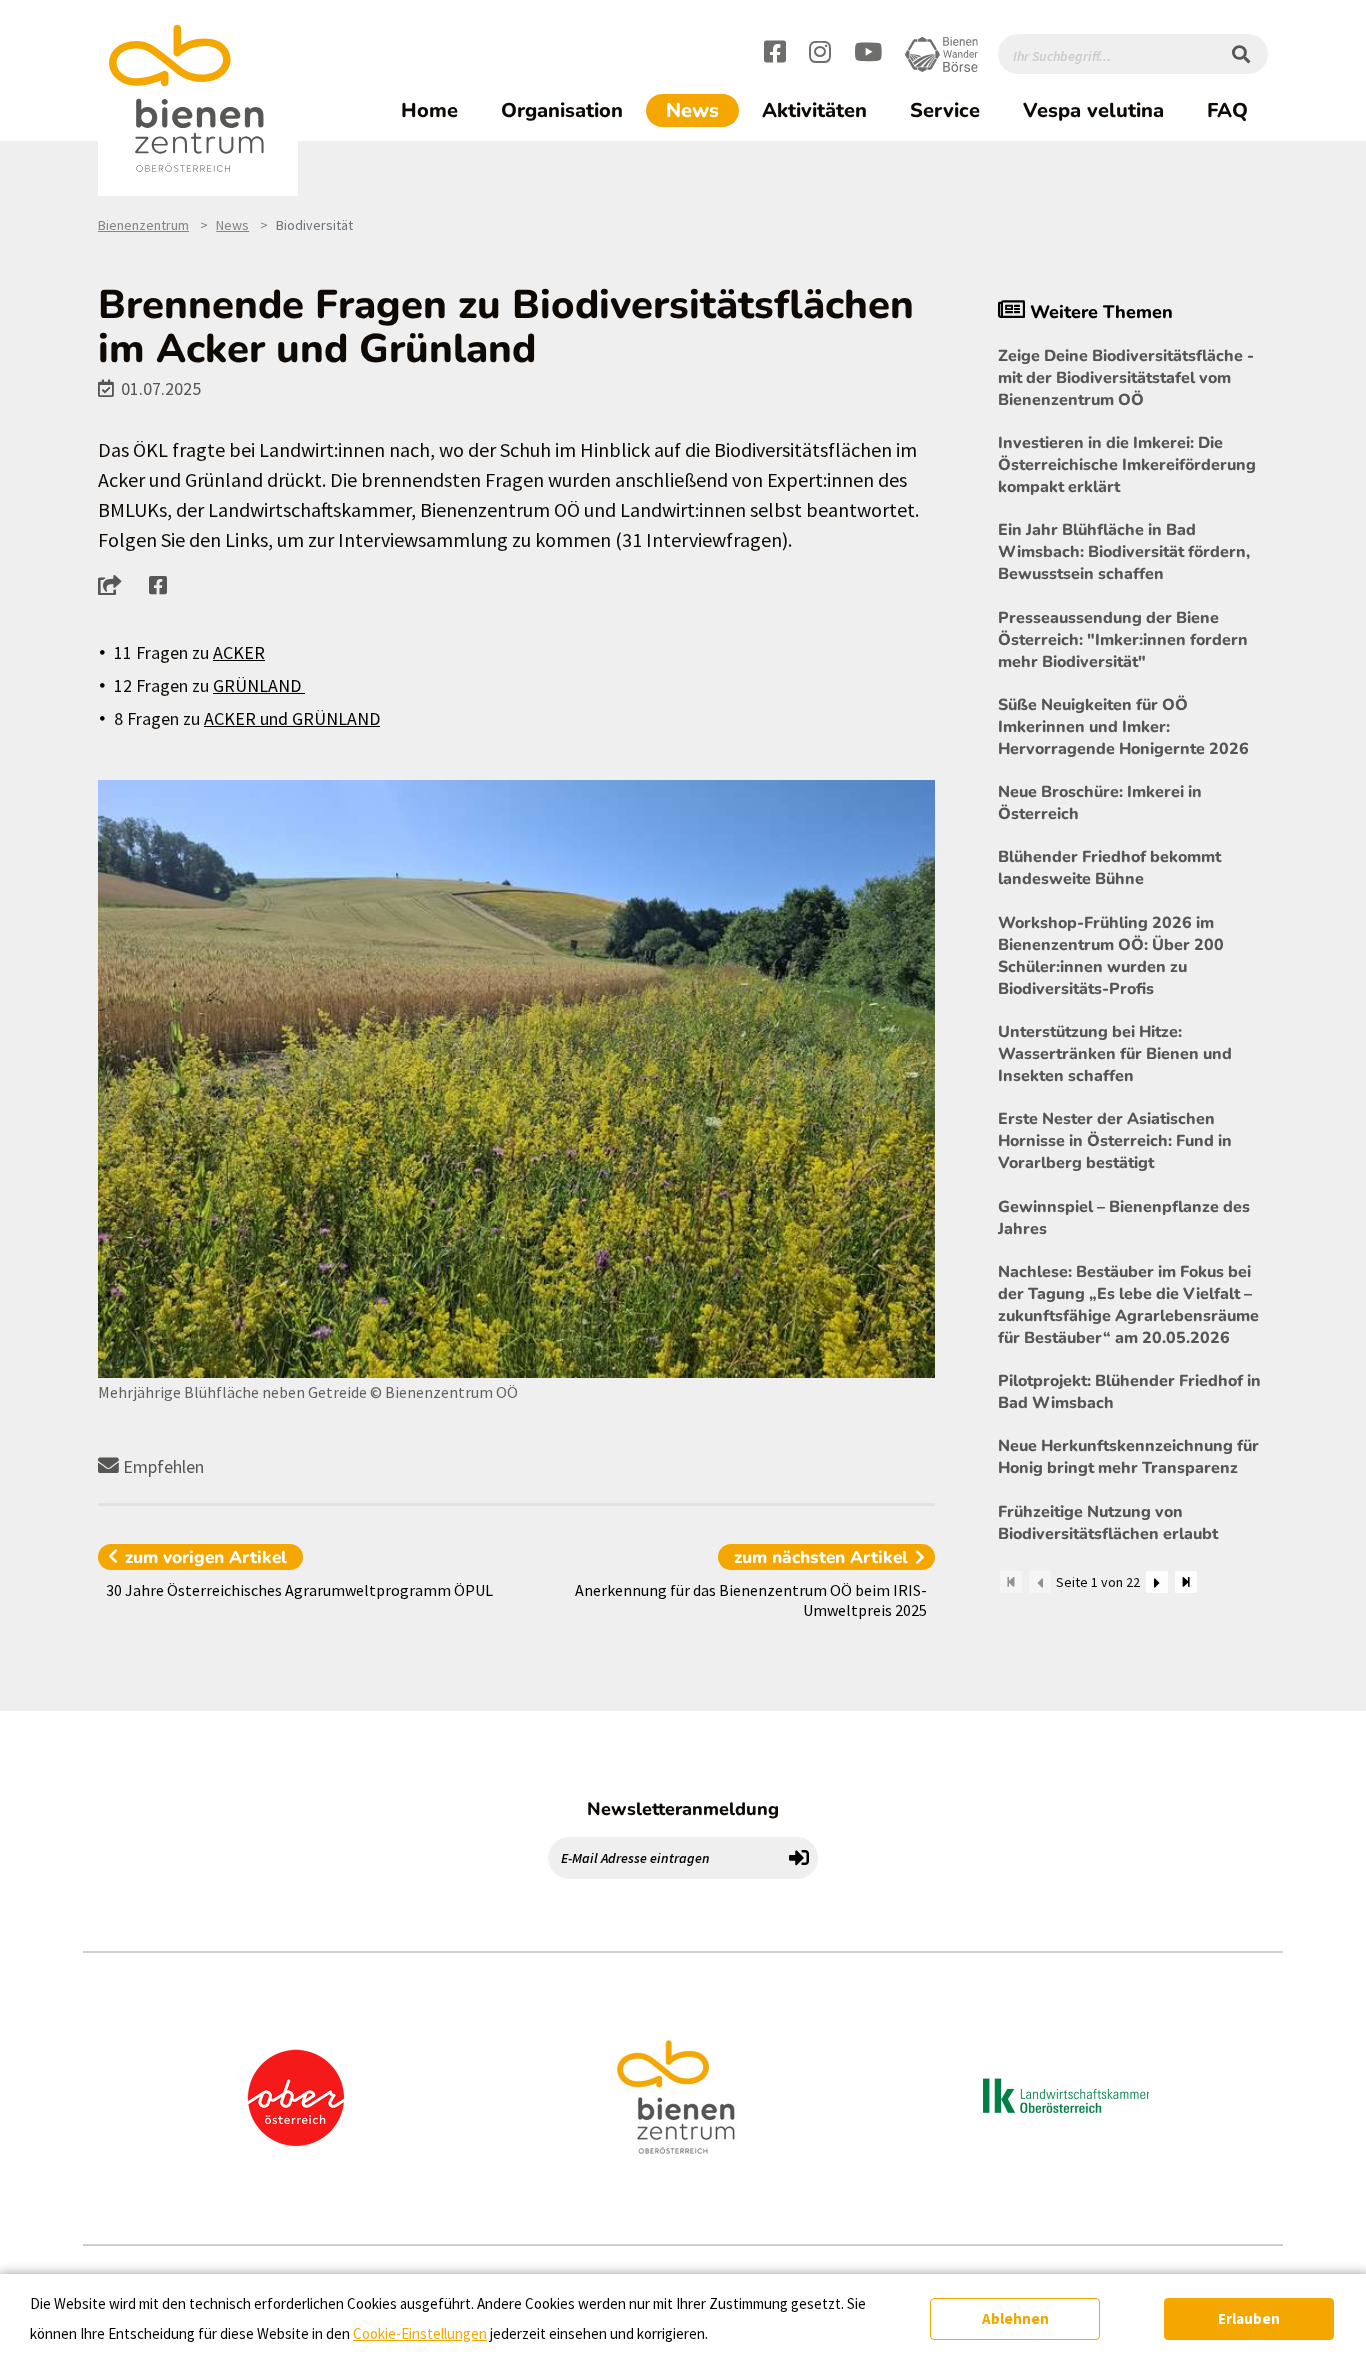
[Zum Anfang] (1011, 1582)
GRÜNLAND (259, 685)
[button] (115, 585)
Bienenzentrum (143, 225)
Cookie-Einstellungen (420, 2333)
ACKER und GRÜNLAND (292, 718)
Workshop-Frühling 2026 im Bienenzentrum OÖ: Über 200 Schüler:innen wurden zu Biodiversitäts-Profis (1111, 956)
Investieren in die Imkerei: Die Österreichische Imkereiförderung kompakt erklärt (1127, 465)
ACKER (239, 652)
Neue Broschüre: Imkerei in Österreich (1100, 803)
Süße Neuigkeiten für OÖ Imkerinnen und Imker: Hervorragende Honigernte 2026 (1123, 727)
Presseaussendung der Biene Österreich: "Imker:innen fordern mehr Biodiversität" (1123, 640)
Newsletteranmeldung (683, 1809)
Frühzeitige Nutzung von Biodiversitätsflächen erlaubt (1108, 1523)
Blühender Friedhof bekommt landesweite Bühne (1109, 868)
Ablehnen (1015, 2318)
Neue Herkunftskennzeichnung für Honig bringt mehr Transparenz (1128, 1457)
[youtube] (868, 55)
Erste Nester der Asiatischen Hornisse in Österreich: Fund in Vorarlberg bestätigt (1115, 1141)
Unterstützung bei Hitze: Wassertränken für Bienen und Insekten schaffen (1115, 1054)
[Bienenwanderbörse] (941, 54)
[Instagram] (820, 55)
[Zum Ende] (1186, 1582)
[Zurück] (1040, 1582)
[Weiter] (1157, 1582)
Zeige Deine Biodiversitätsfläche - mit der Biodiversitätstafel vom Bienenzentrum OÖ (1126, 378)
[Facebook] (775, 55)
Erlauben (1249, 2318)
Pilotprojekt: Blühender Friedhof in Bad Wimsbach (1129, 1392)
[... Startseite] (198, 99)
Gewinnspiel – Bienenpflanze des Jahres (1124, 1218)
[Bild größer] (516, 1079)
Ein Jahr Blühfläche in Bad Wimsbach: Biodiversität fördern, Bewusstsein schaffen (1124, 552)
